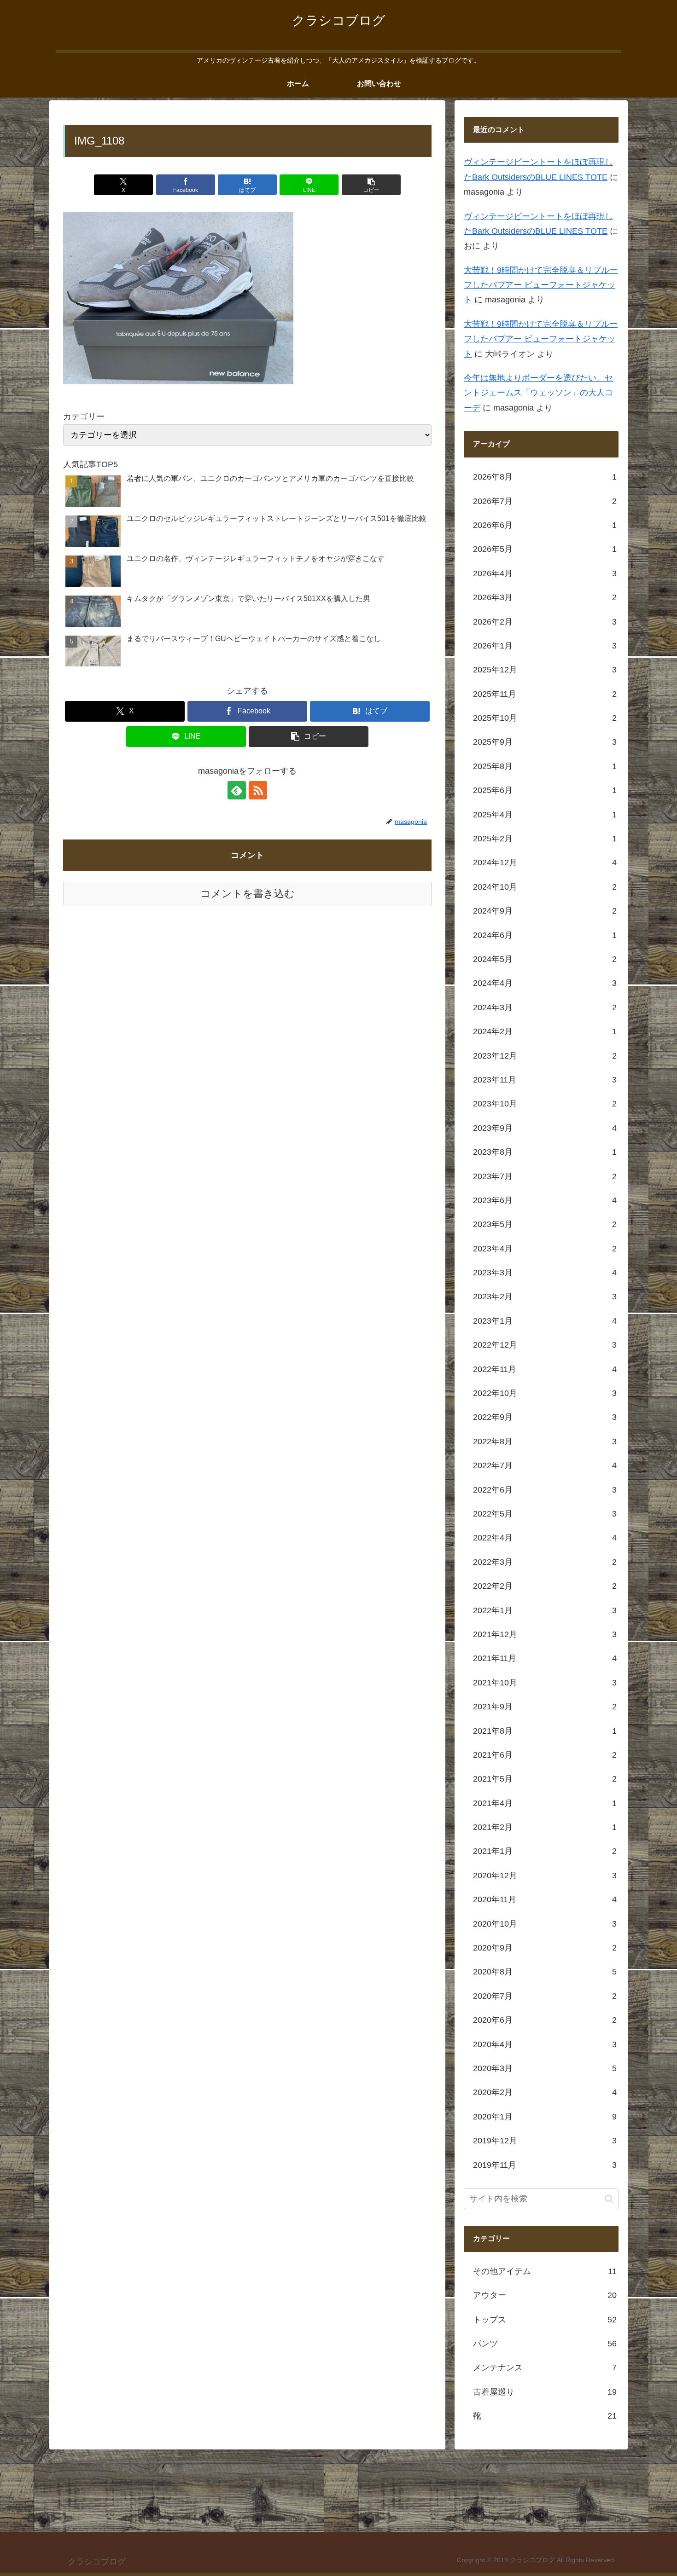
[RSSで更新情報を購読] (258, 790)
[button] (371, 185)
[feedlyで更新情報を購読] (237, 790)
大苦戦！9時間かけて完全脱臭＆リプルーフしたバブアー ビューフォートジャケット (541, 286)
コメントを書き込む (248, 894)
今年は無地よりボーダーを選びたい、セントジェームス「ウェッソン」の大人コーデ (538, 393)
